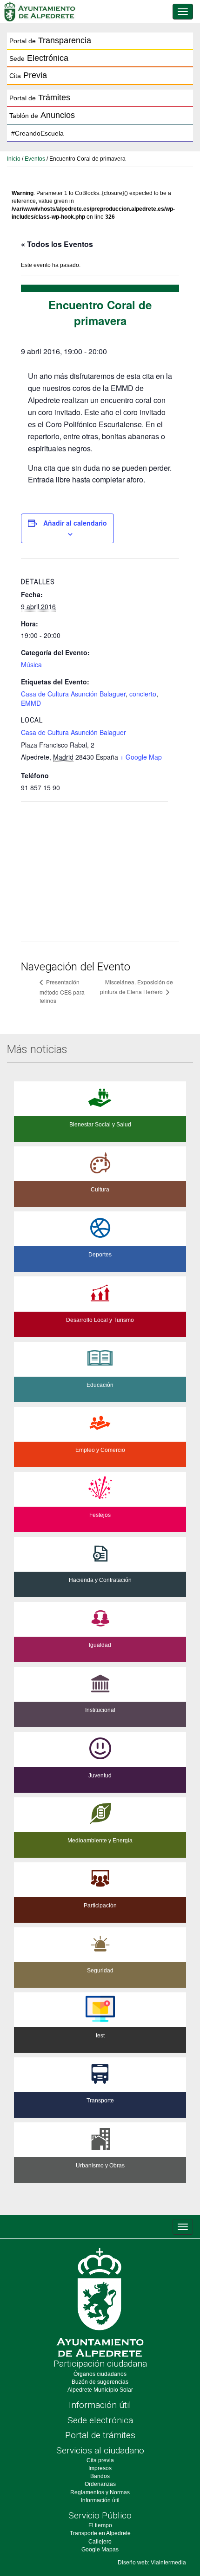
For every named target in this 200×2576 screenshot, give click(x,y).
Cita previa (100, 2460)
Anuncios (42, 115)
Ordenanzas (100, 2484)
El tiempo (100, 2525)
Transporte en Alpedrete (100, 2533)
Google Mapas (100, 2550)
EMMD (31, 703)
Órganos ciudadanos (100, 2374)
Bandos (100, 2476)
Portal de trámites (100, 2435)
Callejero (100, 2542)
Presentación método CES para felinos (62, 991)
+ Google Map (141, 757)
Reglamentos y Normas (100, 2492)
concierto (143, 694)
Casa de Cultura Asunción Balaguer (73, 694)
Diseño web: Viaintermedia (152, 2563)
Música (31, 664)
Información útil (100, 2405)
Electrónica (39, 58)
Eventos (35, 159)
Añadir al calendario (75, 523)
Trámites (40, 98)
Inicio (14, 159)
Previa (28, 75)
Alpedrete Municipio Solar (100, 2390)
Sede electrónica (100, 2420)
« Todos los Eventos (57, 244)
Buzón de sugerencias (100, 2382)
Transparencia (50, 40)
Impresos (100, 2468)
